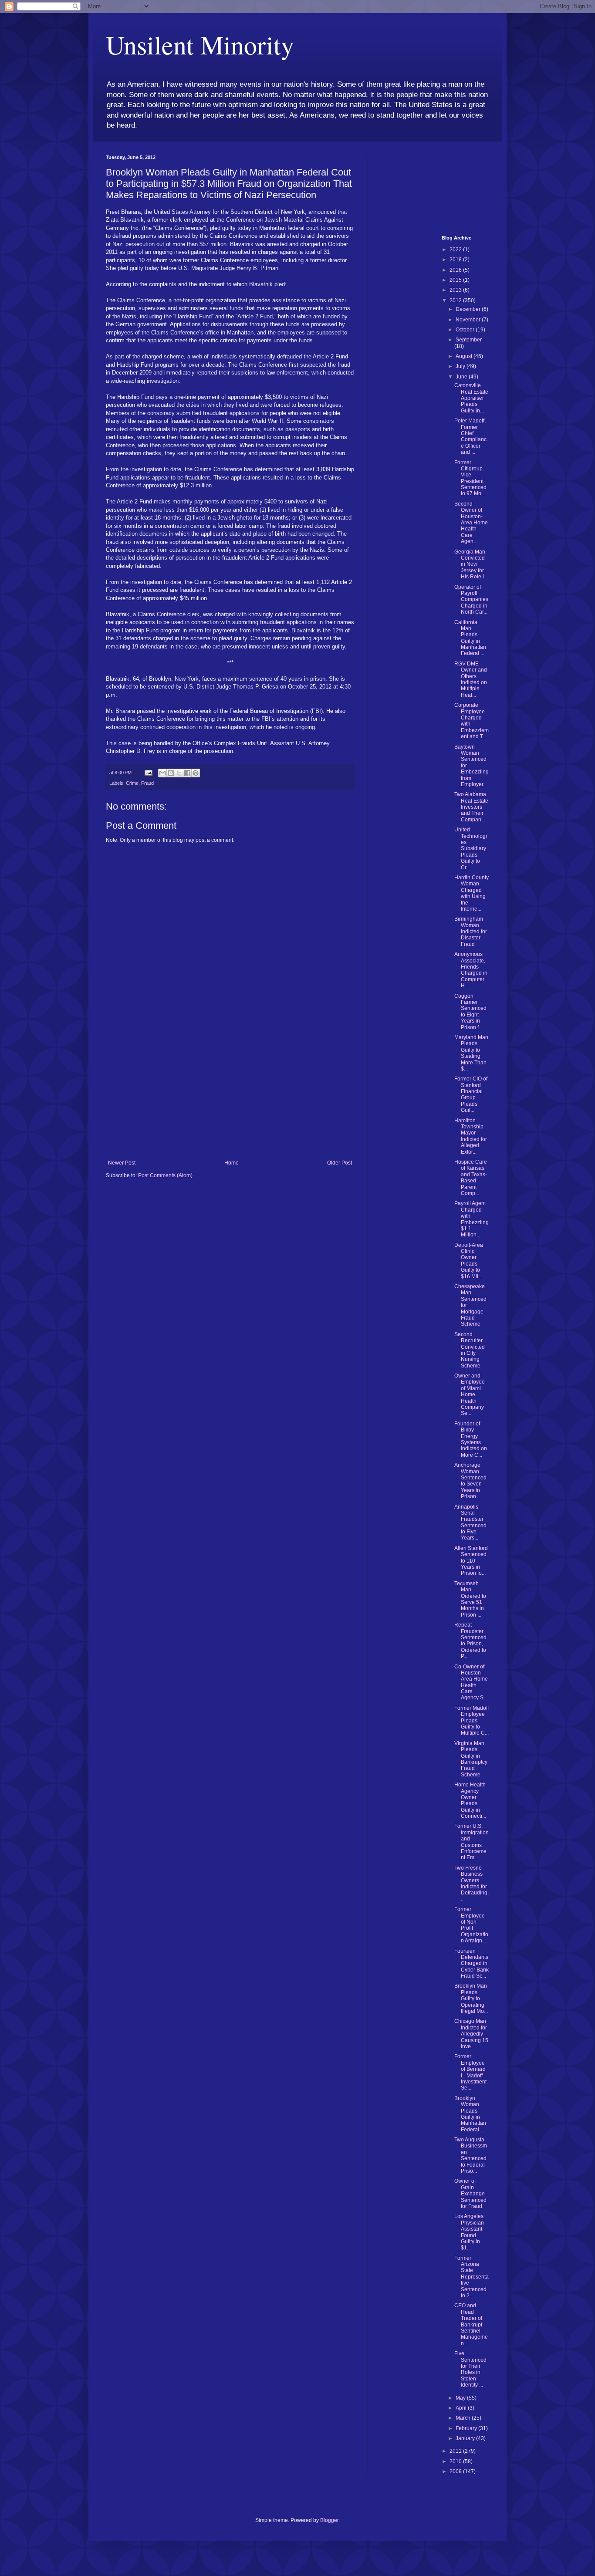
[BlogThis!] (171, 773)
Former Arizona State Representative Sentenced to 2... (472, 2277)
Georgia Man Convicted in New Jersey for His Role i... (471, 564)
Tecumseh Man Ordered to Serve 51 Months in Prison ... (470, 1599)
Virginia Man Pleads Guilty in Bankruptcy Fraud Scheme (471, 1759)
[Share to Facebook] (187, 773)
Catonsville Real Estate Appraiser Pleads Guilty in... (471, 398)
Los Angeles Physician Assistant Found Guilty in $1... (469, 2232)
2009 (456, 2471)
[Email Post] (148, 773)
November (469, 320)
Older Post (340, 1163)
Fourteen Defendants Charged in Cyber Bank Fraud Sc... (472, 1964)
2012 (456, 300)
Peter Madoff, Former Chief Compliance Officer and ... (470, 436)
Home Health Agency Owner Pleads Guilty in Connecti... (470, 1800)
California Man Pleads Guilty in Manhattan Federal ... (470, 638)
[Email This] (162, 773)
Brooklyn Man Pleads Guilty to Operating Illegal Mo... (471, 1999)
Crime (132, 783)
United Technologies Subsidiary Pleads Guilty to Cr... (471, 848)
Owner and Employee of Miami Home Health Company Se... (470, 1394)
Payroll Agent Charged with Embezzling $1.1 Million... (472, 1219)
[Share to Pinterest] (196, 773)
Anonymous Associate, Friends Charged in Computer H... (471, 970)
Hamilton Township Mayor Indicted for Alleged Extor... (471, 1136)
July (461, 366)
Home (232, 1163)
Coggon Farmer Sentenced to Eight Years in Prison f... (470, 1012)
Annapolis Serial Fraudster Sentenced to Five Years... (470, 1523)
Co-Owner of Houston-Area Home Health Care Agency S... (471, 1682)
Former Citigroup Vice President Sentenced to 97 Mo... (470, 478)
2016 (456, 270)
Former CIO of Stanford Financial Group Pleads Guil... (471, 1094)
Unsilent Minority (200, 44)
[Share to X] (179, 773)
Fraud (147, 783)
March (464, 2418)
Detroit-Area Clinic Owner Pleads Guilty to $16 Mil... (469, 1261)
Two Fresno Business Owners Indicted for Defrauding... (472, 1884)
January (466, 2438)
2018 (456, 260)
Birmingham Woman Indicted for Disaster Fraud (471, 932)
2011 (456, 2451)
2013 (456, 290)
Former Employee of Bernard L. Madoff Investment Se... (470, 2072)
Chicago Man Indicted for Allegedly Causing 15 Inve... (471, 2034)
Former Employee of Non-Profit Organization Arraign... (471, 1925)
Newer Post (122, 1163)
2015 (456, 280)
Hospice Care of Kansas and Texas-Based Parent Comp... (471, 1178)
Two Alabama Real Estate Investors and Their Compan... (471, 807)
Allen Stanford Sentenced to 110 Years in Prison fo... (471, 1561)
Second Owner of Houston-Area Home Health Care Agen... (471, 523)
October (466, 330)
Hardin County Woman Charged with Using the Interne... (472, 893)
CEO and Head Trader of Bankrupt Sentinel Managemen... (471, 2324)
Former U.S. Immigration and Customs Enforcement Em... (472, 1842)
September (469, 340)
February (467, 2428)
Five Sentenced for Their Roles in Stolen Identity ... (470, 2369)
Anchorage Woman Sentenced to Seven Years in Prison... (470, 1481)
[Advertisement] (230, 1094)
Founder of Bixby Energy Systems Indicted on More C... (471, 1439)
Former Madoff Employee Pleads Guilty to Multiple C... (472, 1721)
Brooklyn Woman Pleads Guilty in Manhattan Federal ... (470, 2114)
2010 (456, 2461)
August (465, 356)
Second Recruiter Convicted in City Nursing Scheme (470, 1350)
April (462, 2408)
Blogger (329, 2520)
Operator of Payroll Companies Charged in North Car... (471, 600)
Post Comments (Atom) (165, 1175)
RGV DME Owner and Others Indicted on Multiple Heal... (471, 679)
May (461, 2398)
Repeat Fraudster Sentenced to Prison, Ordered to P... (470, 1641)
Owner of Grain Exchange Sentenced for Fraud (470, 2194)
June (462, 377)
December (469, 309)
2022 (456, 250)
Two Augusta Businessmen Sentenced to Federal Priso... (471, 2155)
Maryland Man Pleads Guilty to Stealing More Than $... (471, 1053)
